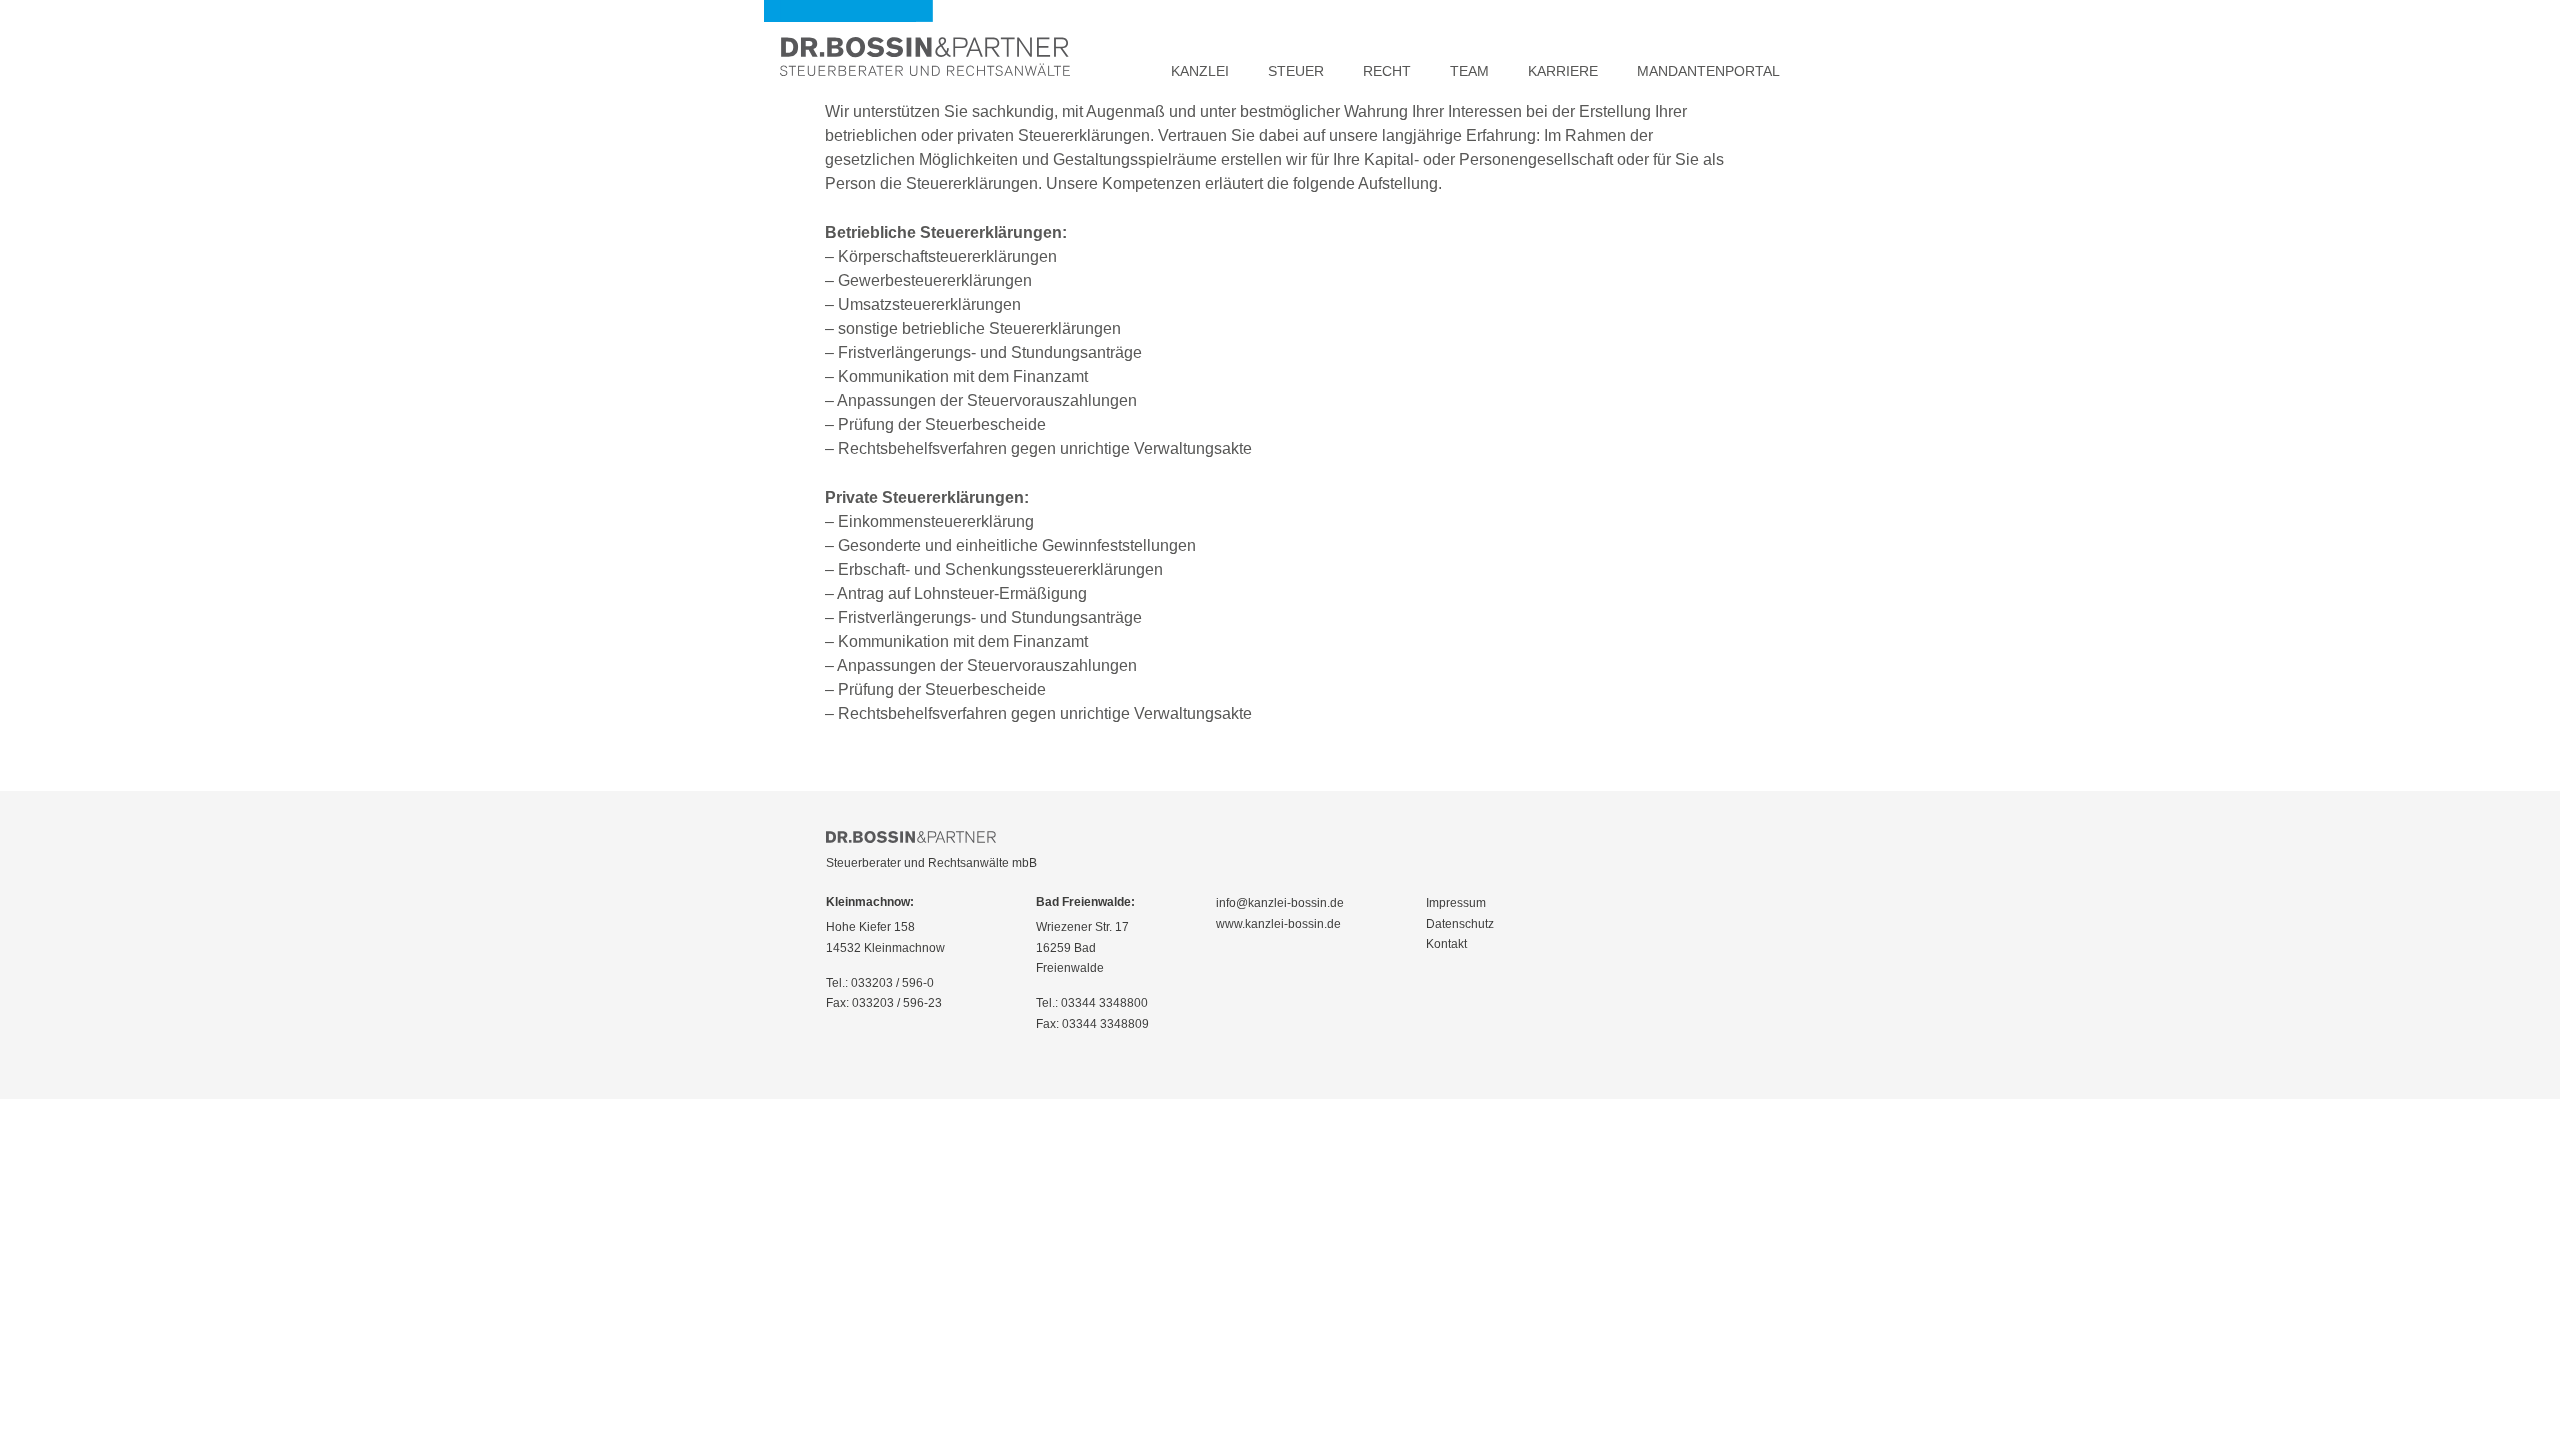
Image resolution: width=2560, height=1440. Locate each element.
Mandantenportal (1708, 71)
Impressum (1456, 903)
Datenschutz (1460, 924)
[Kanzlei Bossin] (925, 40)
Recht (1387, 71)
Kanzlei (1200, 71)
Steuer (1296, 71)
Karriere (1563, 71)
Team (1469, 71)
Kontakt (1446, 944)
